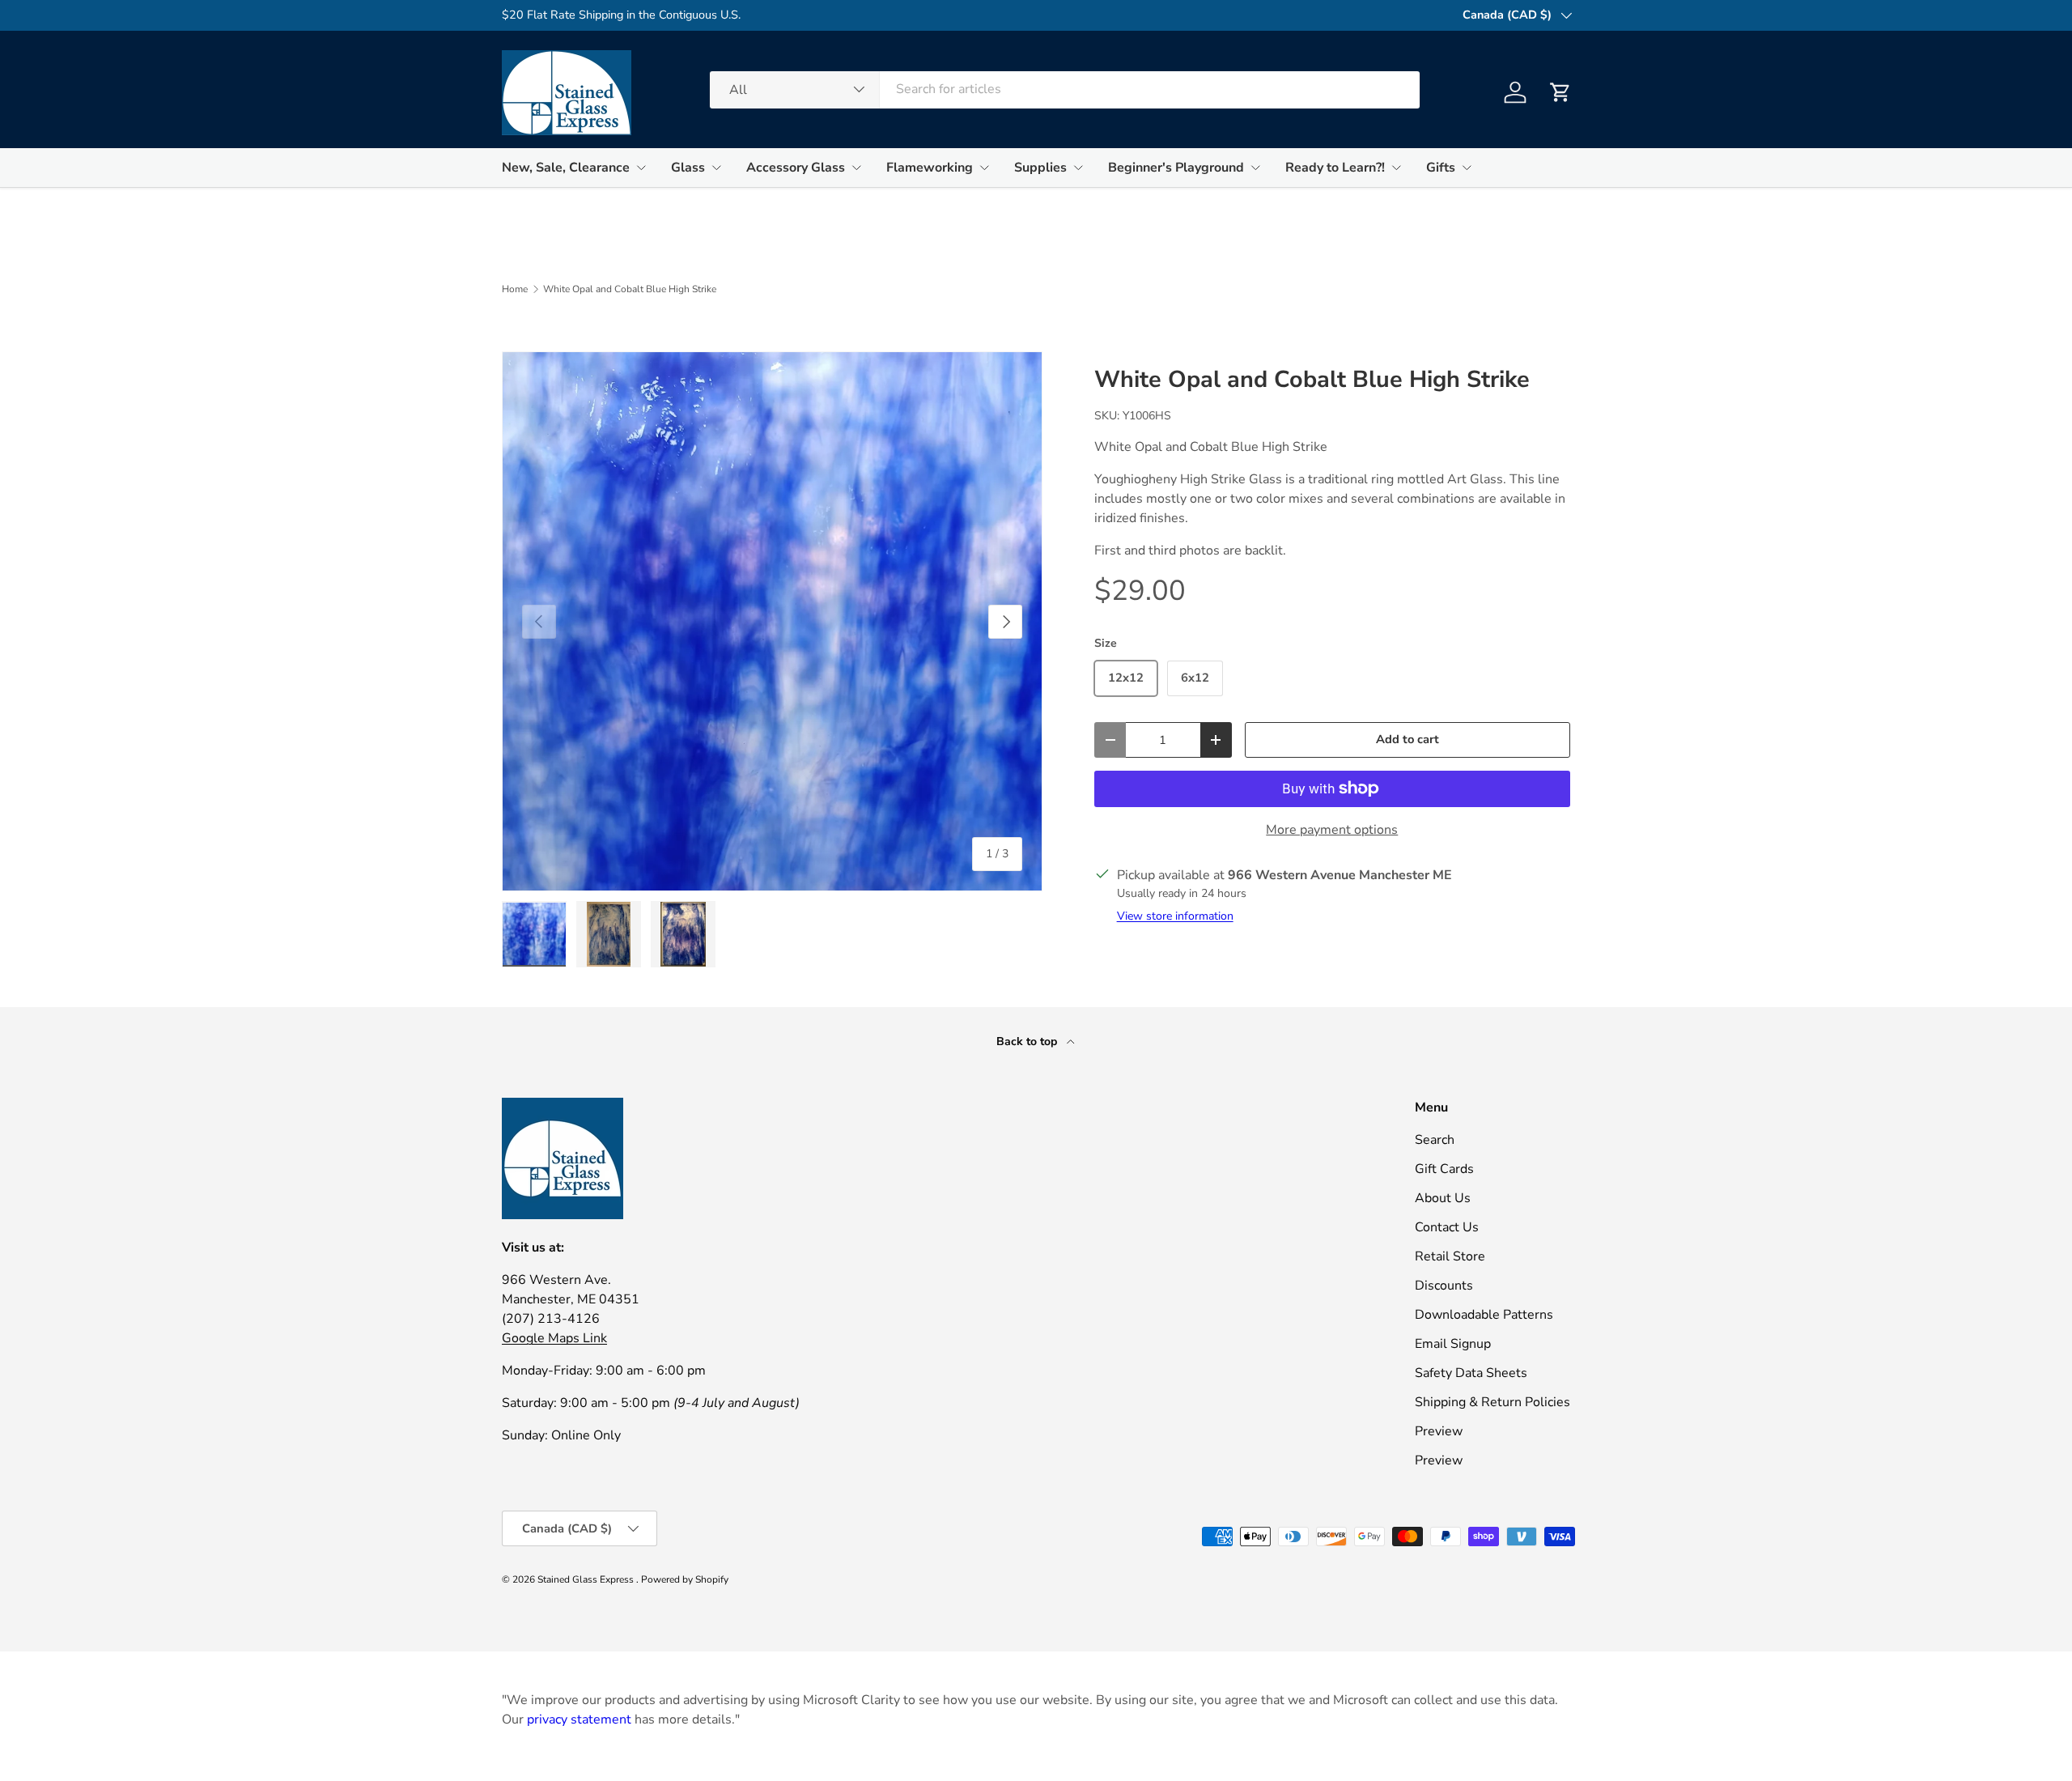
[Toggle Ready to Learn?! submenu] (1396, 168)
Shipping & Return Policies (1492, 1402)
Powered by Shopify (685, 1579)
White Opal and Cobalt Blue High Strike (630, 289)
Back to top (1028, 1041)
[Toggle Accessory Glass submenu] (856, 168)
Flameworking (930, 168)
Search (1435, 1140)
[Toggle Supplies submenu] (1078, 168)
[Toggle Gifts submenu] (1467, 168)
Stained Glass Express (587, 1579)
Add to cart (1408, 739)
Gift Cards (1444, 1169)
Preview (1439, 1431)
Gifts (1441, 168)
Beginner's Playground (1176, 168)
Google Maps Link (554, 1338)
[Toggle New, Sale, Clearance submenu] (641, 168)
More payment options (1332, 830)
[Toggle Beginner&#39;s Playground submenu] (1255, 168)
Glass (688, 168)
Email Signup (1453, 1344)
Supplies (1040, 168)
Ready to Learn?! (1335, 168)
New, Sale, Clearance (566, 168)
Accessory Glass (796, 168)
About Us (1443, 1198)
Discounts (1444, 1286)
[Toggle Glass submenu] (716, 168)
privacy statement (579, 1719)
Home (515, 289)
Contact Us (1447, 1227)
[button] (1560, 92)
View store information (1175, 916)
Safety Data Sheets (1471, 1373)
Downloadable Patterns (1484, 1315)
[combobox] (1065, 89)
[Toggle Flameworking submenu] (984, 168)
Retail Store (1450, 1256)
